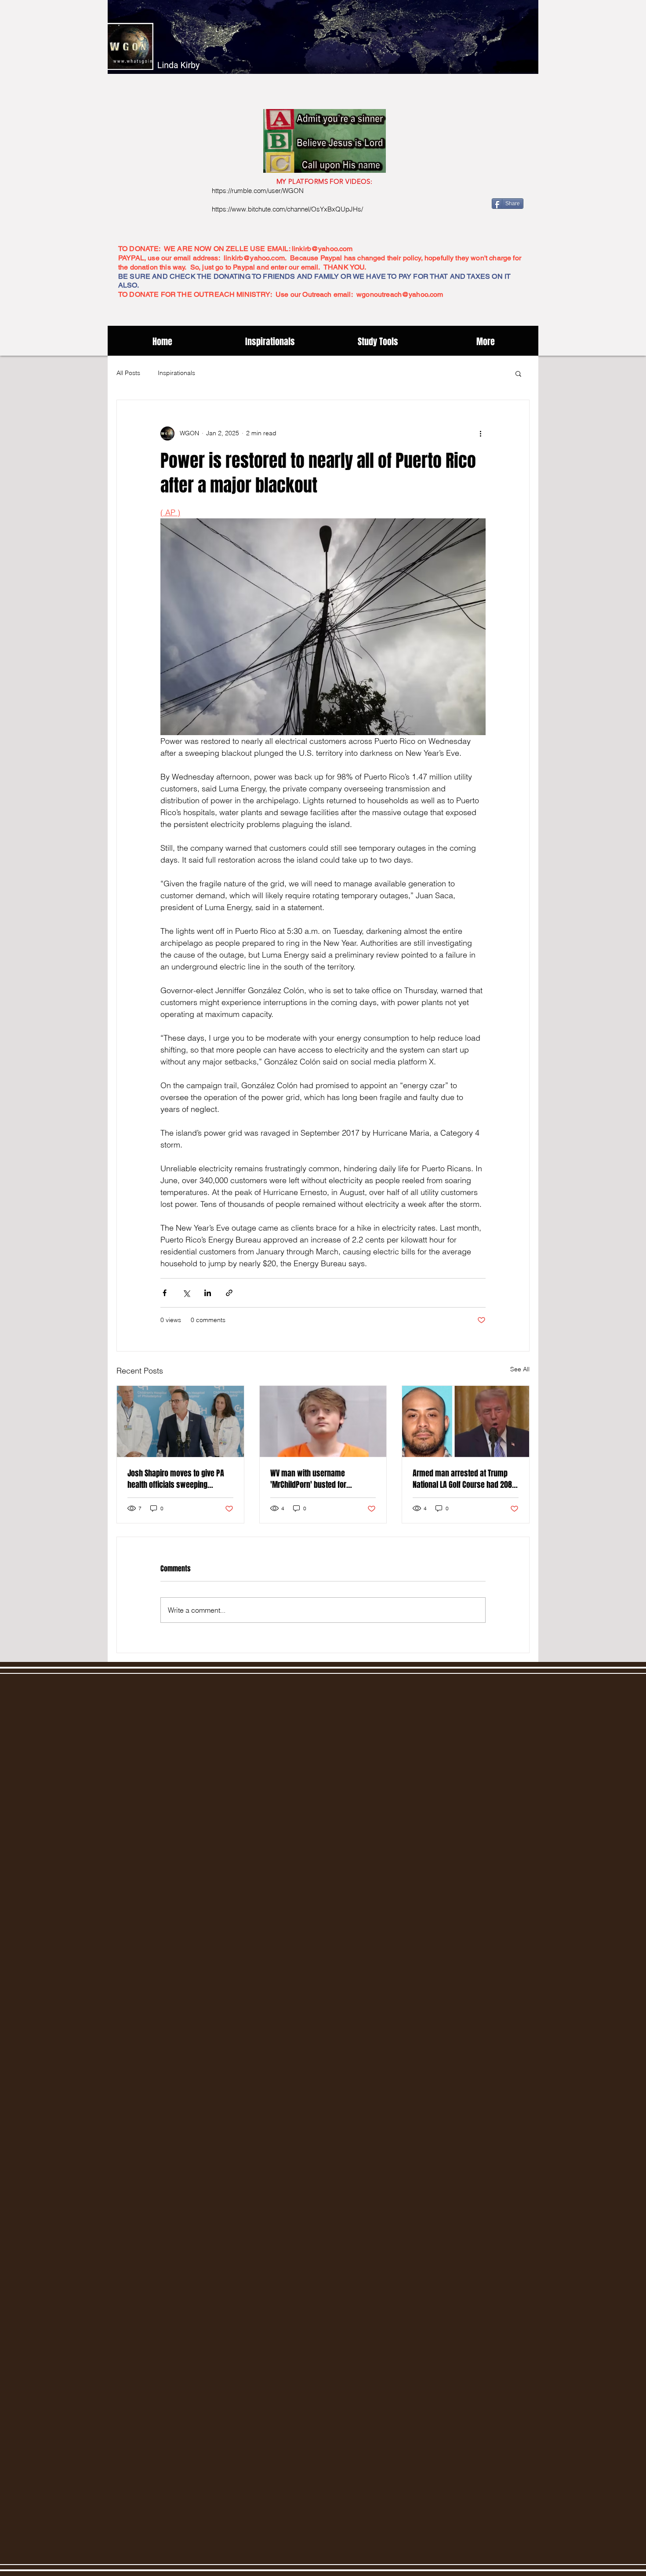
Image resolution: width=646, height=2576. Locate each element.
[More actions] (480, 434)
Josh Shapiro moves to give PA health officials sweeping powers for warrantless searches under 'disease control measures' (179, 1479)
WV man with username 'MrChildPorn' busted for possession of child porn (310, 1479)
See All (520, 1369)
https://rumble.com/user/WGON (258, 191)
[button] (518, 373)
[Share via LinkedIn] (208, 1293)
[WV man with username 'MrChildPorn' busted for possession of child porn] (323, 1421)
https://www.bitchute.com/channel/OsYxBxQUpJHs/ (287, 209)
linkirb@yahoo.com (322, 249)
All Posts (128, 373)
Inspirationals (176, 373)
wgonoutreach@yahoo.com (400, 294)
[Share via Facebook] (165, 1293)
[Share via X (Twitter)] (186, 1293)
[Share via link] (229, 1293)
